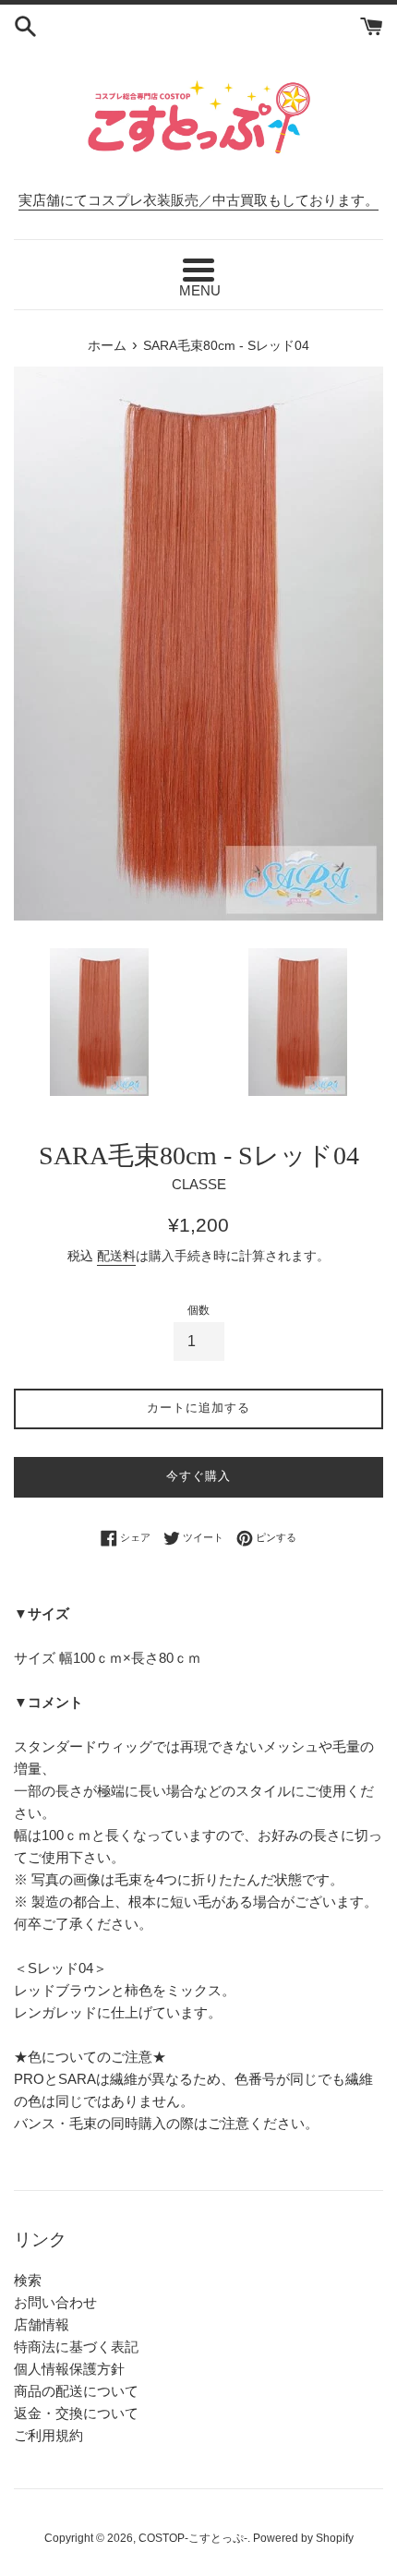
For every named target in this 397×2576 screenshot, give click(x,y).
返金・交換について (76, 2413)
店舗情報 (42, 2324)
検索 (28, 2280)
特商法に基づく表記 (76, 2347)
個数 (198, 1310)
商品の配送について (76, 2391)
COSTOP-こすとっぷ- (193, 2538)
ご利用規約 (48, 2435)
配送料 (116, 1256)
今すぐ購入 (198, 1476)
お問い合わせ (55, 2302)
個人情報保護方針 (69, 2369)
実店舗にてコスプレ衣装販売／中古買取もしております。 (198, 200)
